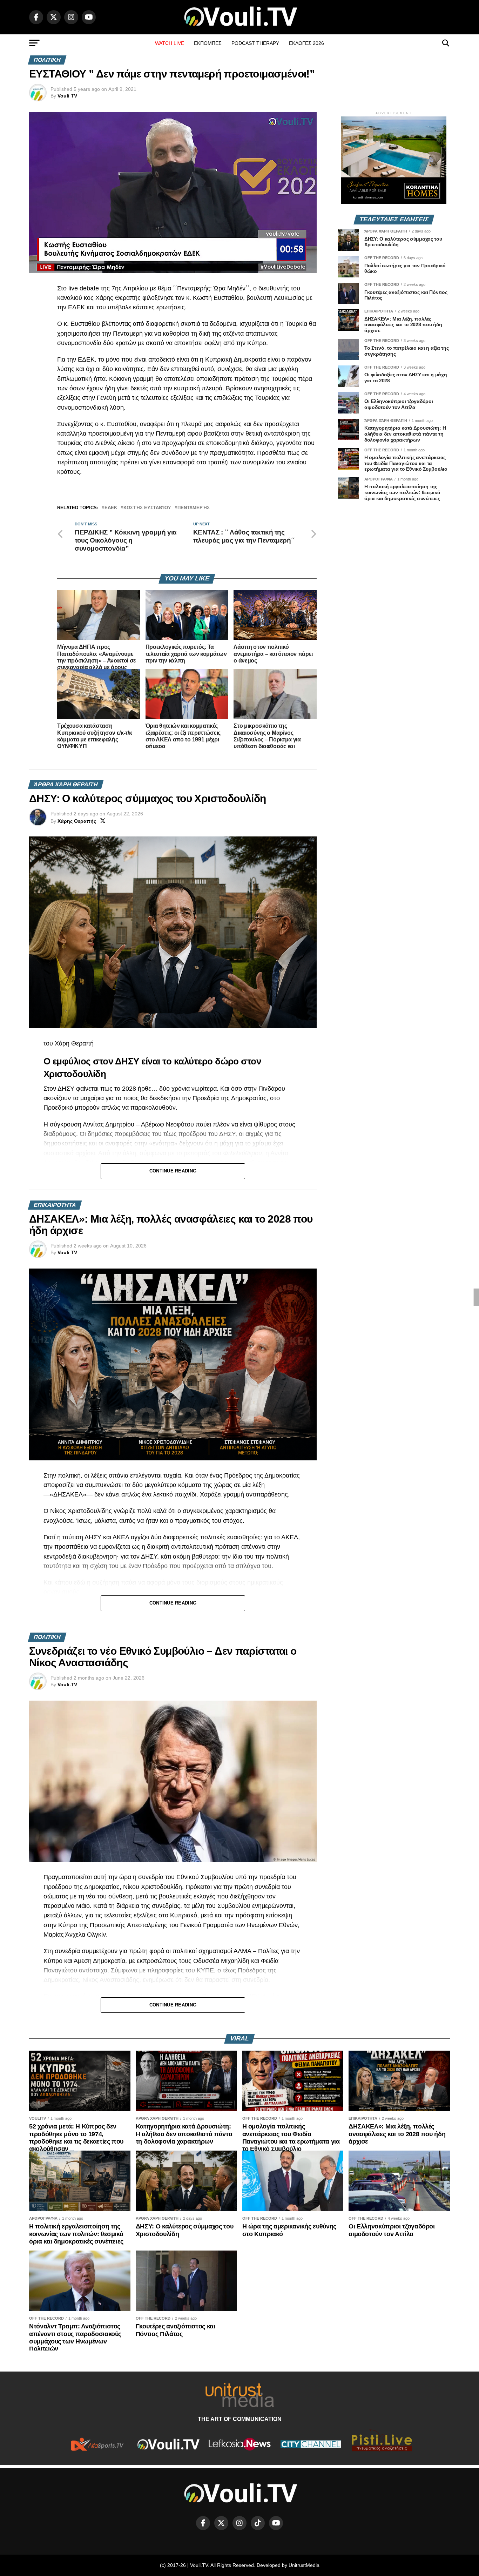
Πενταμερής (194, 508)
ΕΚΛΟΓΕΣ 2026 (306, 43)
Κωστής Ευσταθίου (147, 508)
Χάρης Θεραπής (77, 821)
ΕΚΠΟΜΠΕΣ (208, 43)
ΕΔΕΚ (111, 508)
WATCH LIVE (170, 43)
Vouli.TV (67, 1684)
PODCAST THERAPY (255, 43)
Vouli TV (67, 96)
